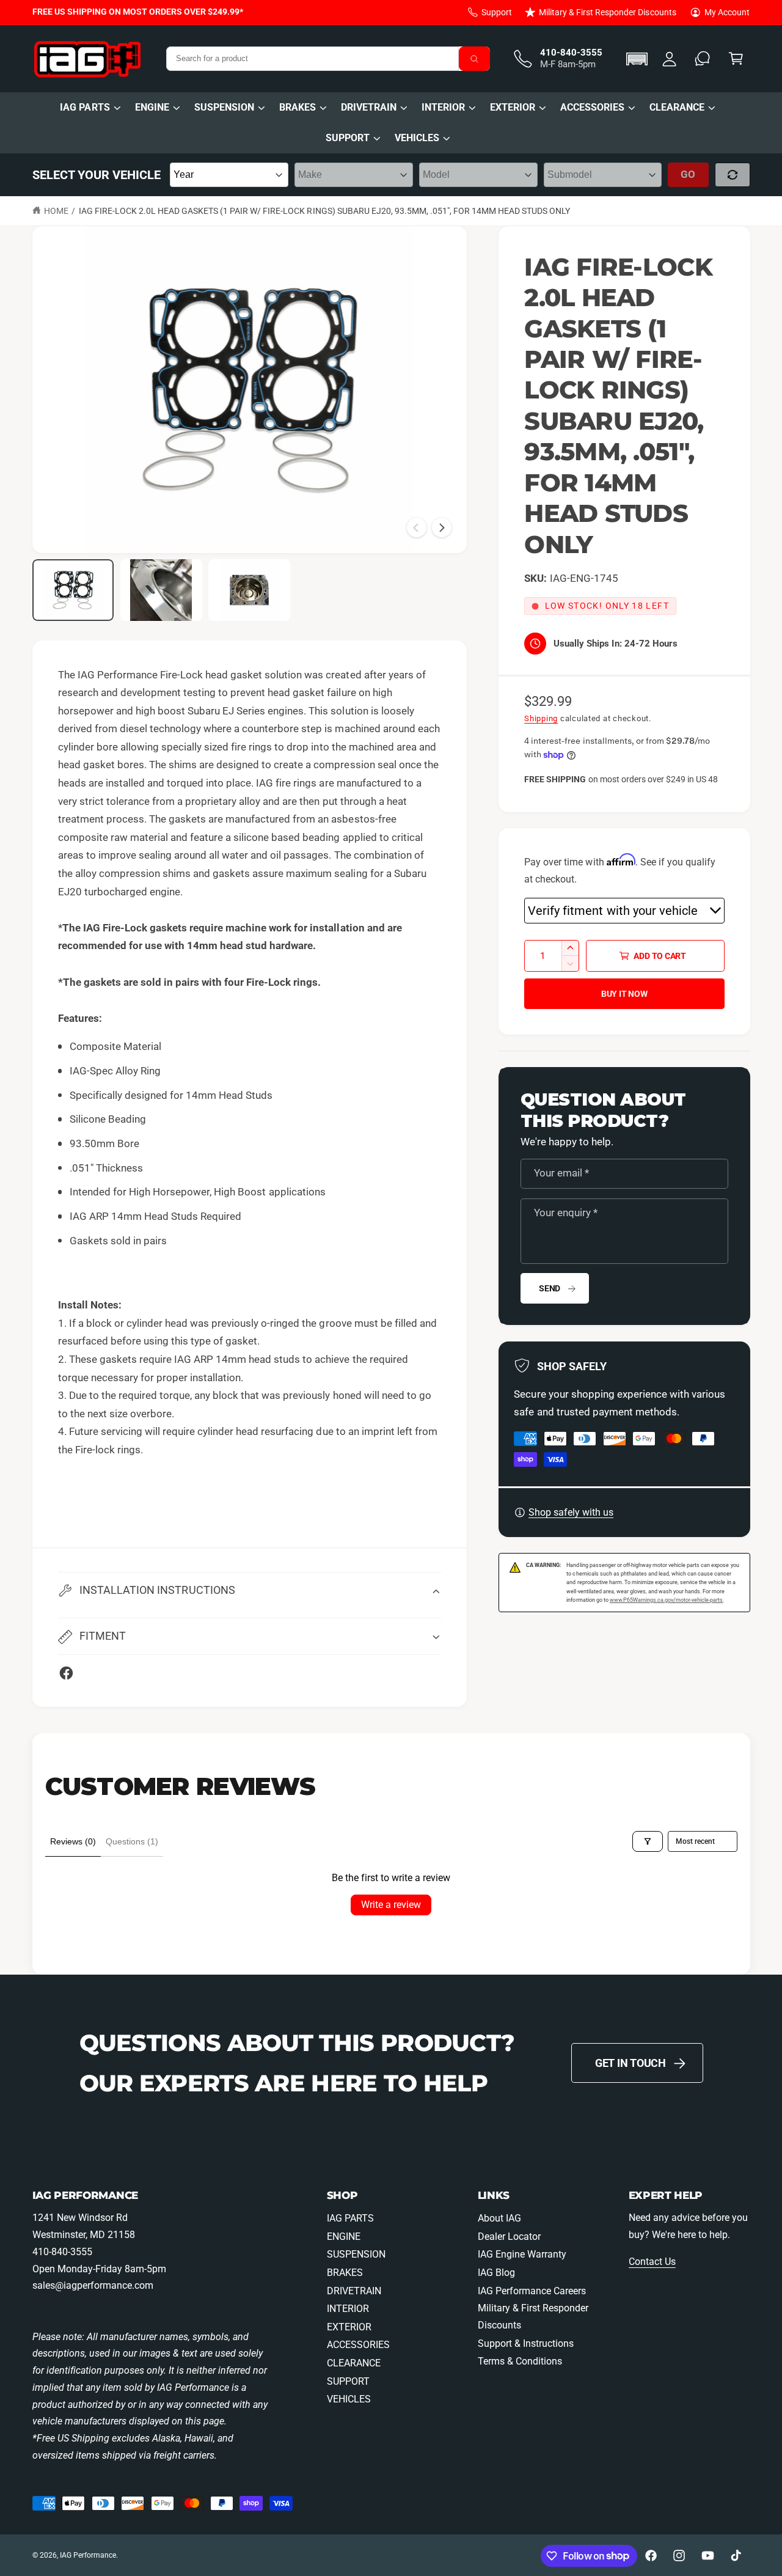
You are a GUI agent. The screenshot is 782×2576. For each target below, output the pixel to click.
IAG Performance (88, 2555)
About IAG (499, 2218)
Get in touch (630, 2063)
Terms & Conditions (520, 2361)
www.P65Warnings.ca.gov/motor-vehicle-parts (667, 1600)
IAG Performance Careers (532, 2291)
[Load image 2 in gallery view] (161, 590)
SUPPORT (348, 138)
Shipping (541, 718)
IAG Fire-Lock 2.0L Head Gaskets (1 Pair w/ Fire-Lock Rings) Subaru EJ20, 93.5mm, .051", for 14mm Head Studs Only (325, 211)
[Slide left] (417, 527)
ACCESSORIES (592, 107)
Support (497, 12)
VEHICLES (417, 138)
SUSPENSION (224, 107)
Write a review (391, 1905)
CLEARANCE (677, 107)
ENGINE (152, 107)
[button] (639, 59)
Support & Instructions (526, 2343)
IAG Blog (496, 2273)
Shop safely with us (571, 1512)
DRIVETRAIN (369, 107)
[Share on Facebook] (66, 1673)
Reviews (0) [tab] (73, 1841)
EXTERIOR (513, 107)
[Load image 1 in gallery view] (73, 590)
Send (550, 1288)
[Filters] (648, 1841)
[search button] (475, 59)
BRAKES (298, 107)
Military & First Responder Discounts (608, 12)
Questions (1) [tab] (132, 1841)
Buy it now (624, 994)
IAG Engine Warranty (522, 2254)
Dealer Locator (509, 2237)
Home (56, 211)
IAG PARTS (85, 107)
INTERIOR (443, 107)
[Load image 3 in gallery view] (249, 590)
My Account (727, 12)
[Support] (703, 59)
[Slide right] (442, 527)
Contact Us (652, 2262)
